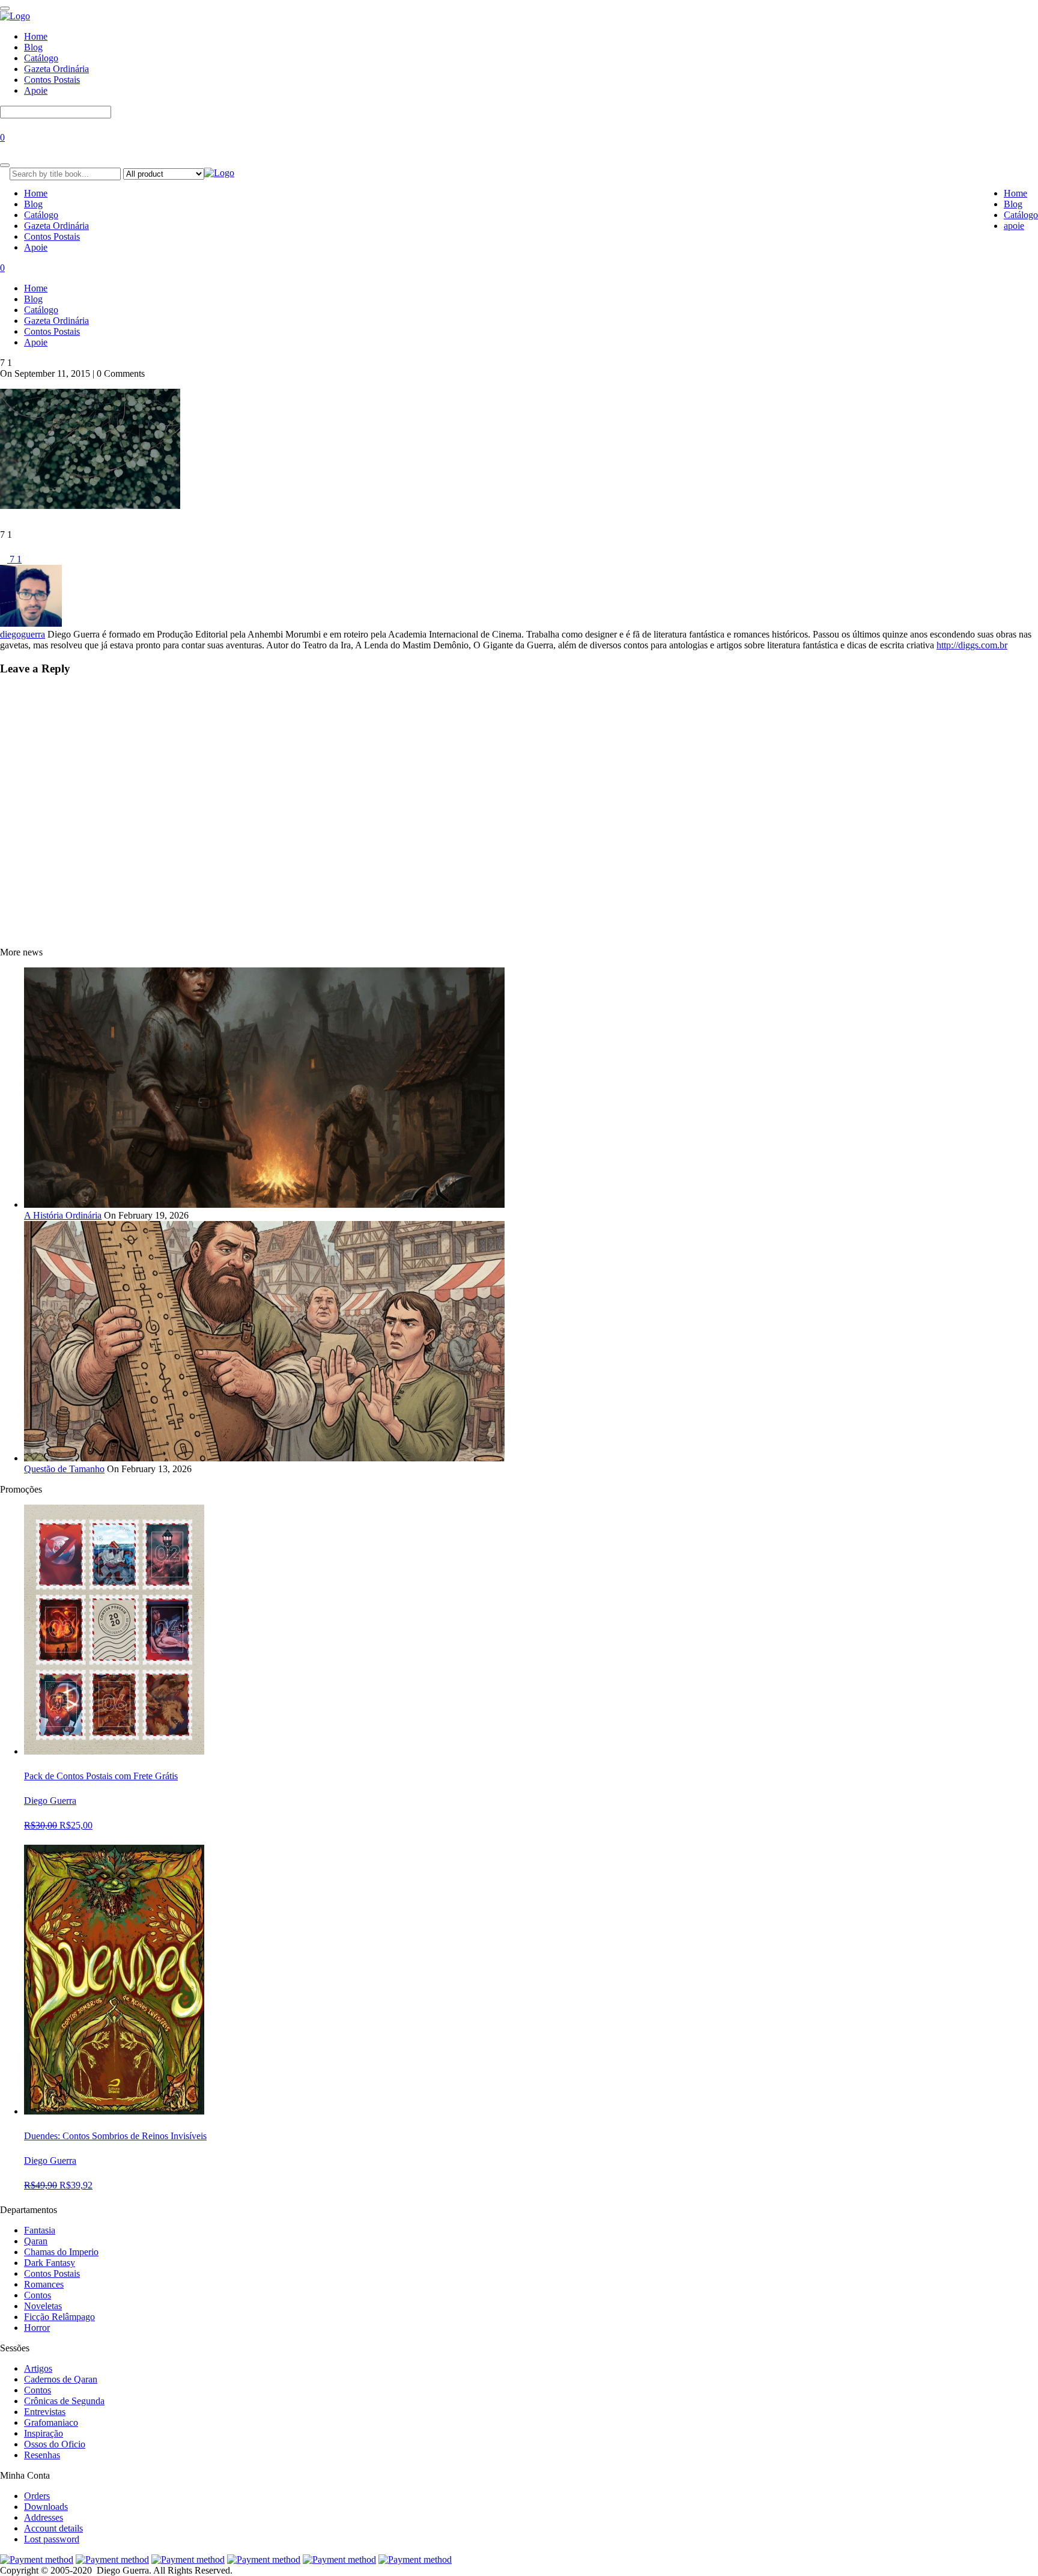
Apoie (36, 90)
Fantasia (40, 2230)
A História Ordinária (63, 1215)
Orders (37, 2496)
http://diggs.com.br (972, 645)
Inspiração (44, 2433)
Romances (44, 2284)
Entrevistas (45, 2412)
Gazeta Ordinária (56, 69)
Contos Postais (52, 80)
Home (36, 36)
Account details (53, 2528)
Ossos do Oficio (55, 2444)
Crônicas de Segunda (64, 2401)
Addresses (44, 2517)
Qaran (36, 2241)
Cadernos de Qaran (61, 2379)
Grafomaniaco (51, 2422)
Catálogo (41, 58)
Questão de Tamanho (64, 1469)
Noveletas (43, 2306)
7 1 (14, 559)
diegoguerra (23, 634)
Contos (38, 2295)
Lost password (52, 2539)
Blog (33, 47)
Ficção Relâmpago (59, 2317)
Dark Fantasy (50, 2263)
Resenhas (42, 2455)
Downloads (46, 2507)
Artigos (38, 2368)
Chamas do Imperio (61, 2252)
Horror (37, 2328)
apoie (1014, 226)
